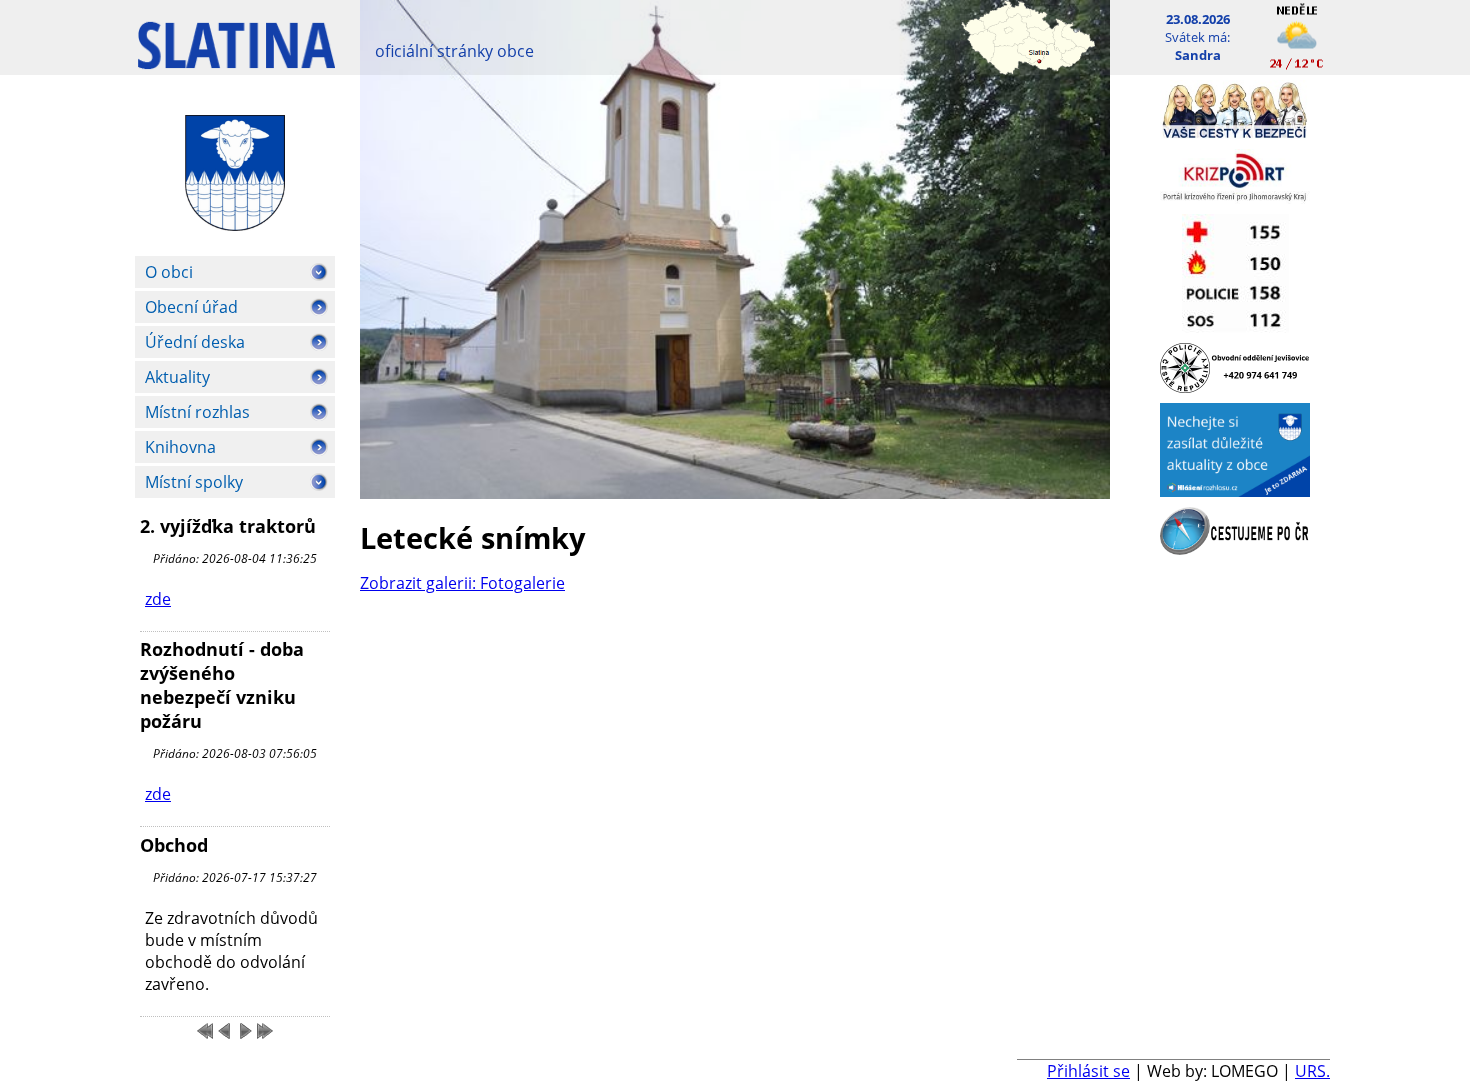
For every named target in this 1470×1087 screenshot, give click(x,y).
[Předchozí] (225, 1031)
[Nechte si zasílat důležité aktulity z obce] (1235, 491)
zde (158, 599)
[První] (205, 1031)
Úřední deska (195, 342)
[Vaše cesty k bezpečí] (1235, 133)
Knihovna (180, 447)
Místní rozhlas (197, 412)
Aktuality (177, 377)
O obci (169, 272)
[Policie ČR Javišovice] (1235, 387)
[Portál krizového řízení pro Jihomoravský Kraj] (1235, 198)
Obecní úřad (191, 307)
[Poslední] (265, 1031)
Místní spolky (194, 482)
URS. (1312, 1071)
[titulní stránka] (236, 55)
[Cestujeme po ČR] (1235, 549)
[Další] (245, 1031)
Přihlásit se (1088, 1071)
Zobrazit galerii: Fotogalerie (462, 583)
